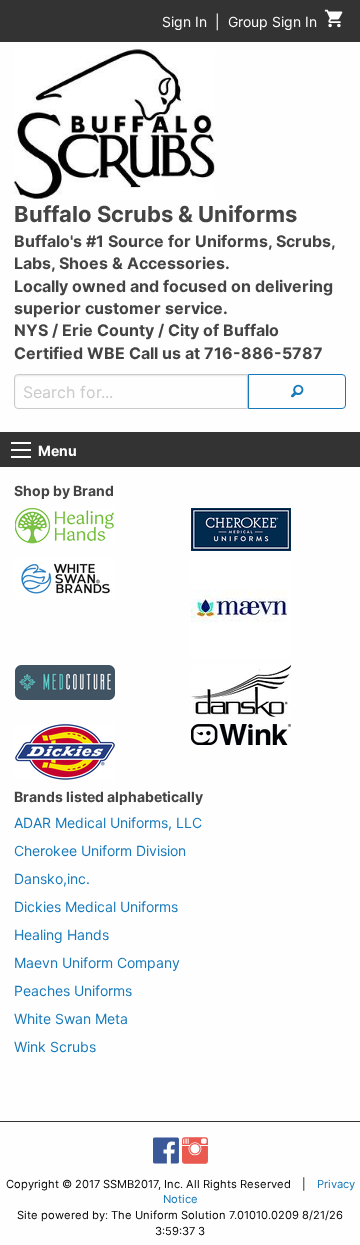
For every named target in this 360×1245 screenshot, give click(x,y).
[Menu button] (21, 450)
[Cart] (334, 23)
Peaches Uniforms (73, 990)
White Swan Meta (71, 1018)
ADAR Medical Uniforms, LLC (108, 822)
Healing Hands (61, 934)
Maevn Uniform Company (97, 962)
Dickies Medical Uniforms (96, 906)
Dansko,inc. (52, 878)
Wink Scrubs (55, 1046)
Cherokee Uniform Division (100, 850)
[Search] (297, 391)
